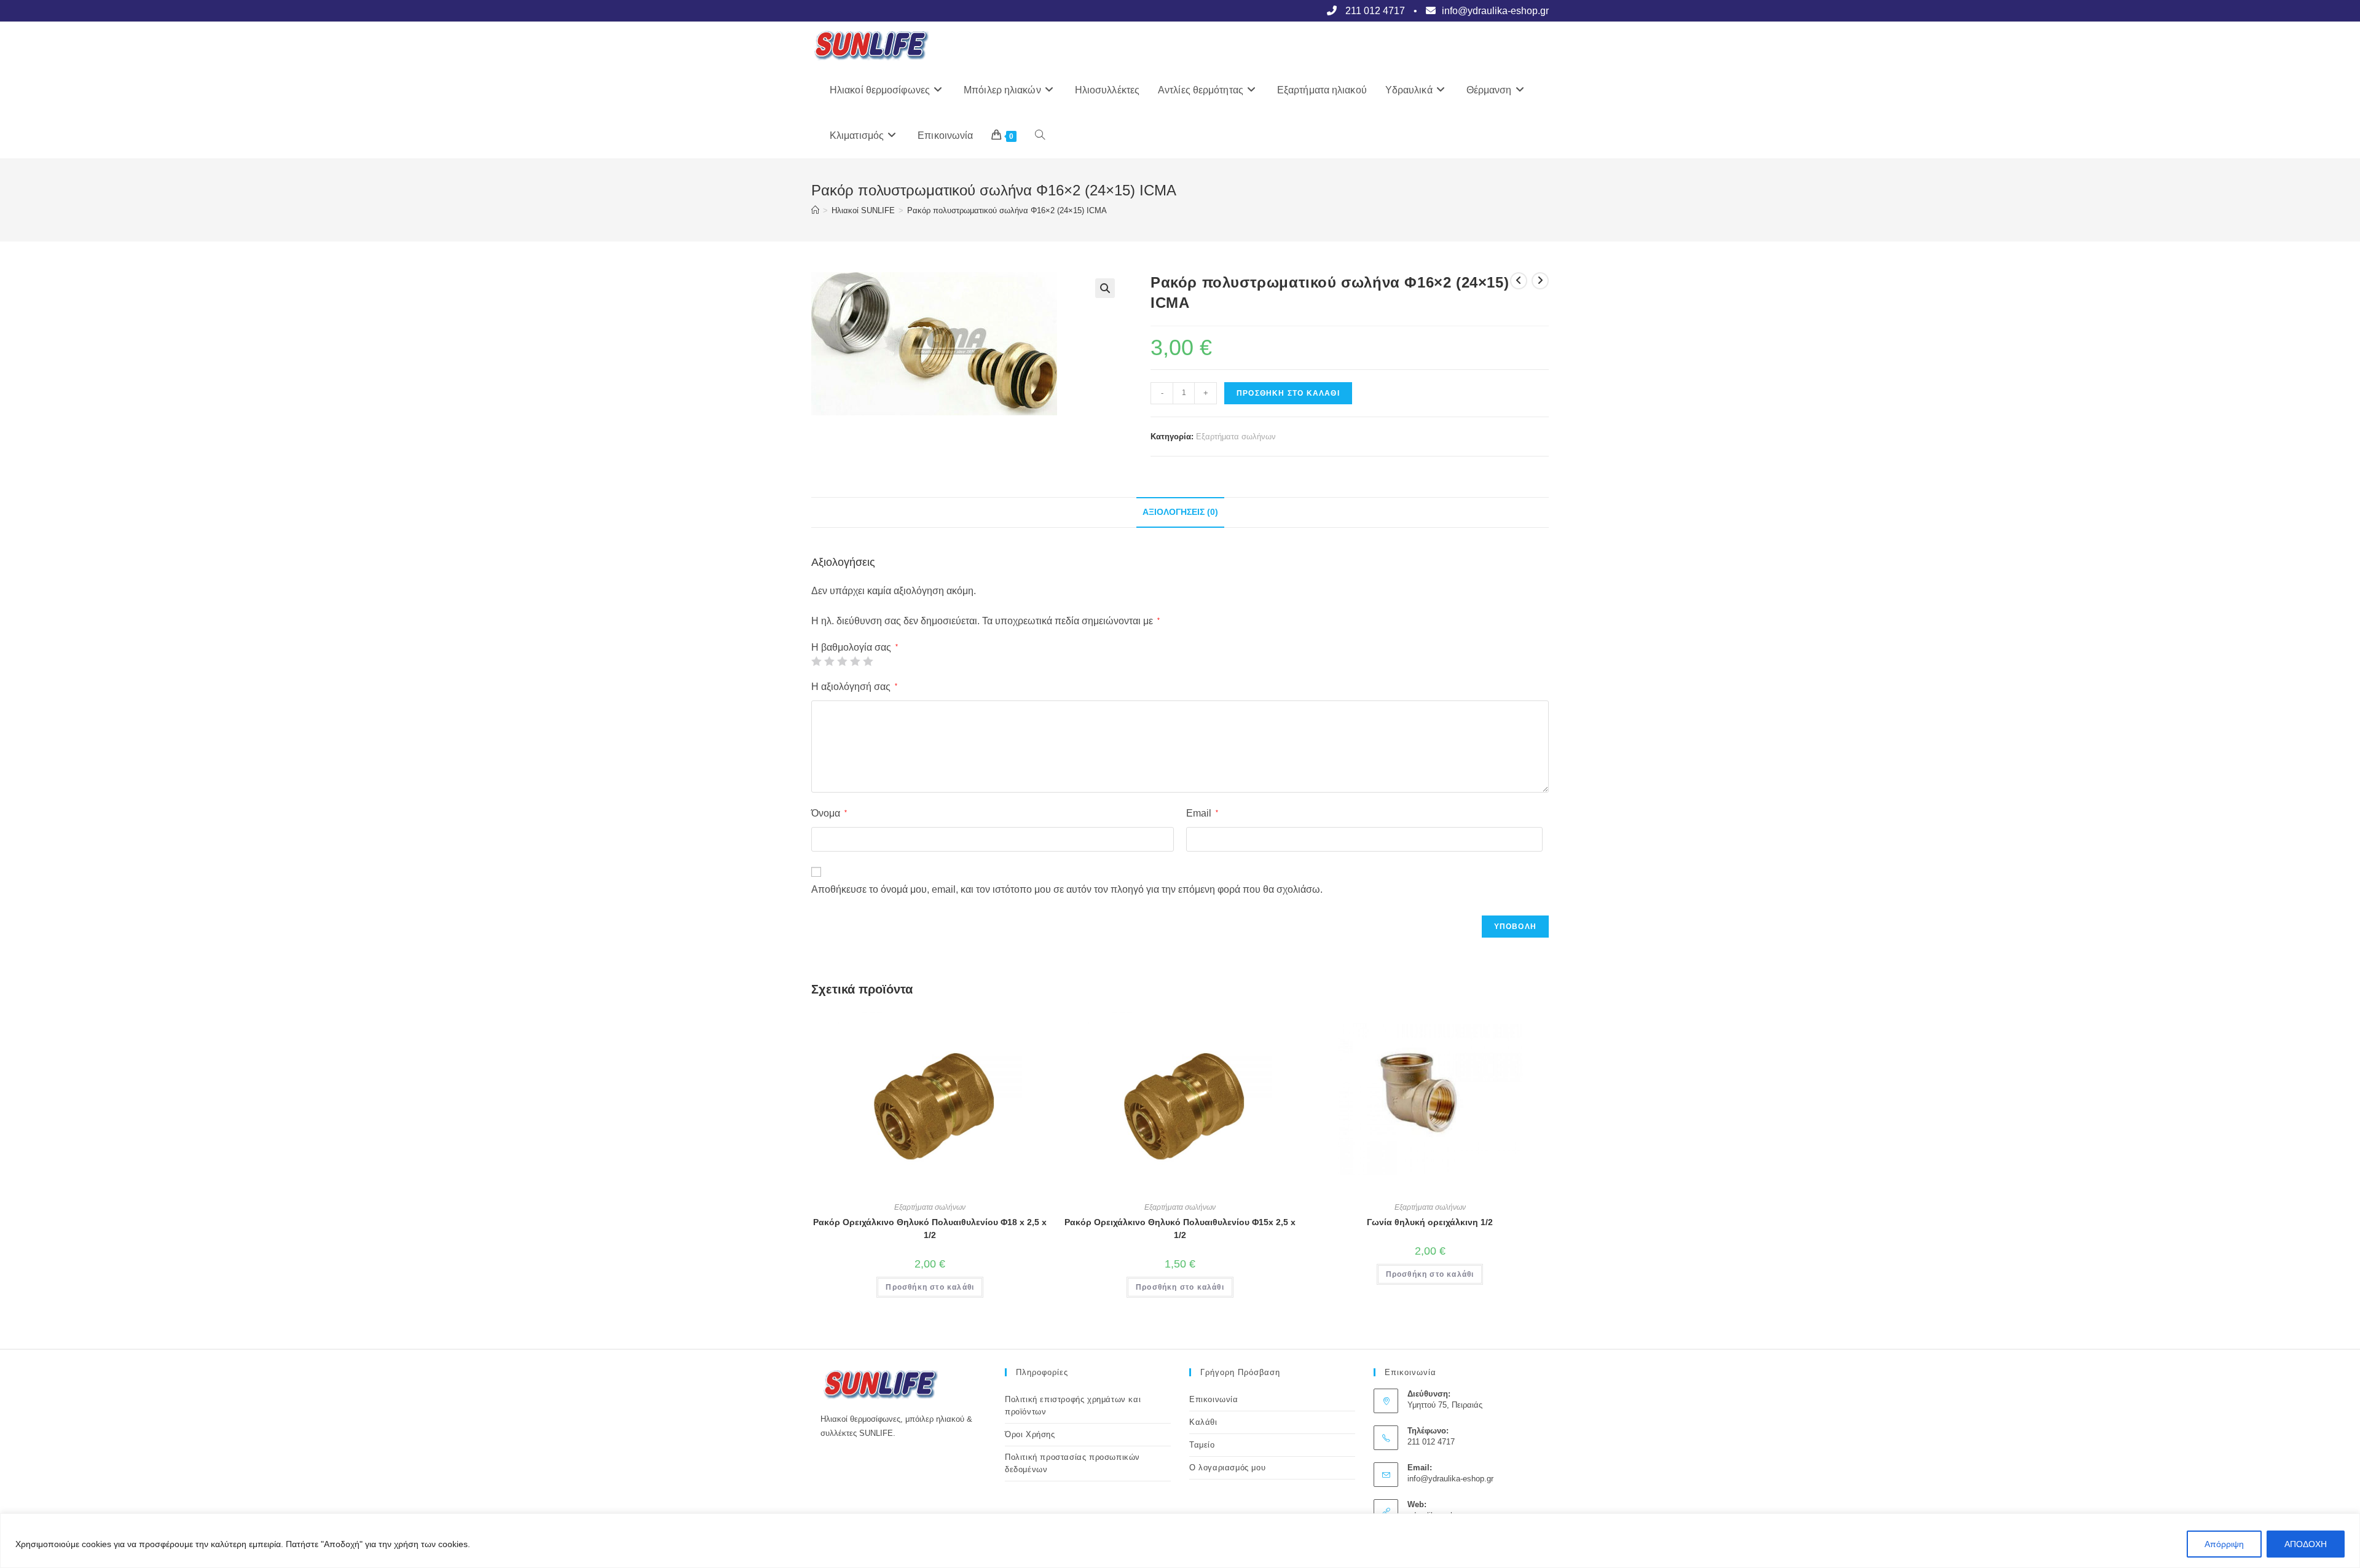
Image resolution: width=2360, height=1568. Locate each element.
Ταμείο (1202, 1445)
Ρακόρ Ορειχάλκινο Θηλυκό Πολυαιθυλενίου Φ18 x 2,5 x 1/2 (930, 1229)
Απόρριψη (2224, 1544)
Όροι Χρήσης (1030, 1434)
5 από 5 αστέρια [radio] (868, 661)
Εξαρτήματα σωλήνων (1236, 437)
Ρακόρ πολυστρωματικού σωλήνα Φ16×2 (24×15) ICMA (1007, 210)
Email (1202, 813)
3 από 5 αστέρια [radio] (842, 661)
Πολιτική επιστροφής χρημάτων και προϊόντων (1073, 1405)
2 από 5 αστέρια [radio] (829, 661)
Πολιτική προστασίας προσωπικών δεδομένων (1072, 1463)
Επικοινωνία (1214, 1399)
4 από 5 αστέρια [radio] (855, 661)
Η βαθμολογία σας (855, 648)
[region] (1180, 1541)
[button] (1105, 288)
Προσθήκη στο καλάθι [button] (930, 1287)
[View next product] (1540, 281)
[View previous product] (1519, 281)
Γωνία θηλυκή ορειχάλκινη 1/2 (1430, 1222)
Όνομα (829, 813)
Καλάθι (1203, 1422)
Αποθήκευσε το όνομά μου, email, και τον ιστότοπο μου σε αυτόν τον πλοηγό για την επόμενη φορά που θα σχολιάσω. (1067, 889)
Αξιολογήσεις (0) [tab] (1180, 512)
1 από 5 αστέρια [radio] (816, 661)
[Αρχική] (815, 210)
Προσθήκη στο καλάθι (1288, 393)
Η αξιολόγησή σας (854, 687)
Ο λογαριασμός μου (1227, 1468)
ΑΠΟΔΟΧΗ (2306, 1544)
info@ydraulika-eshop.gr (1450, 1479)
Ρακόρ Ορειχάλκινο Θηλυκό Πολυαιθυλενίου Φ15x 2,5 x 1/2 (1180, 1229)
